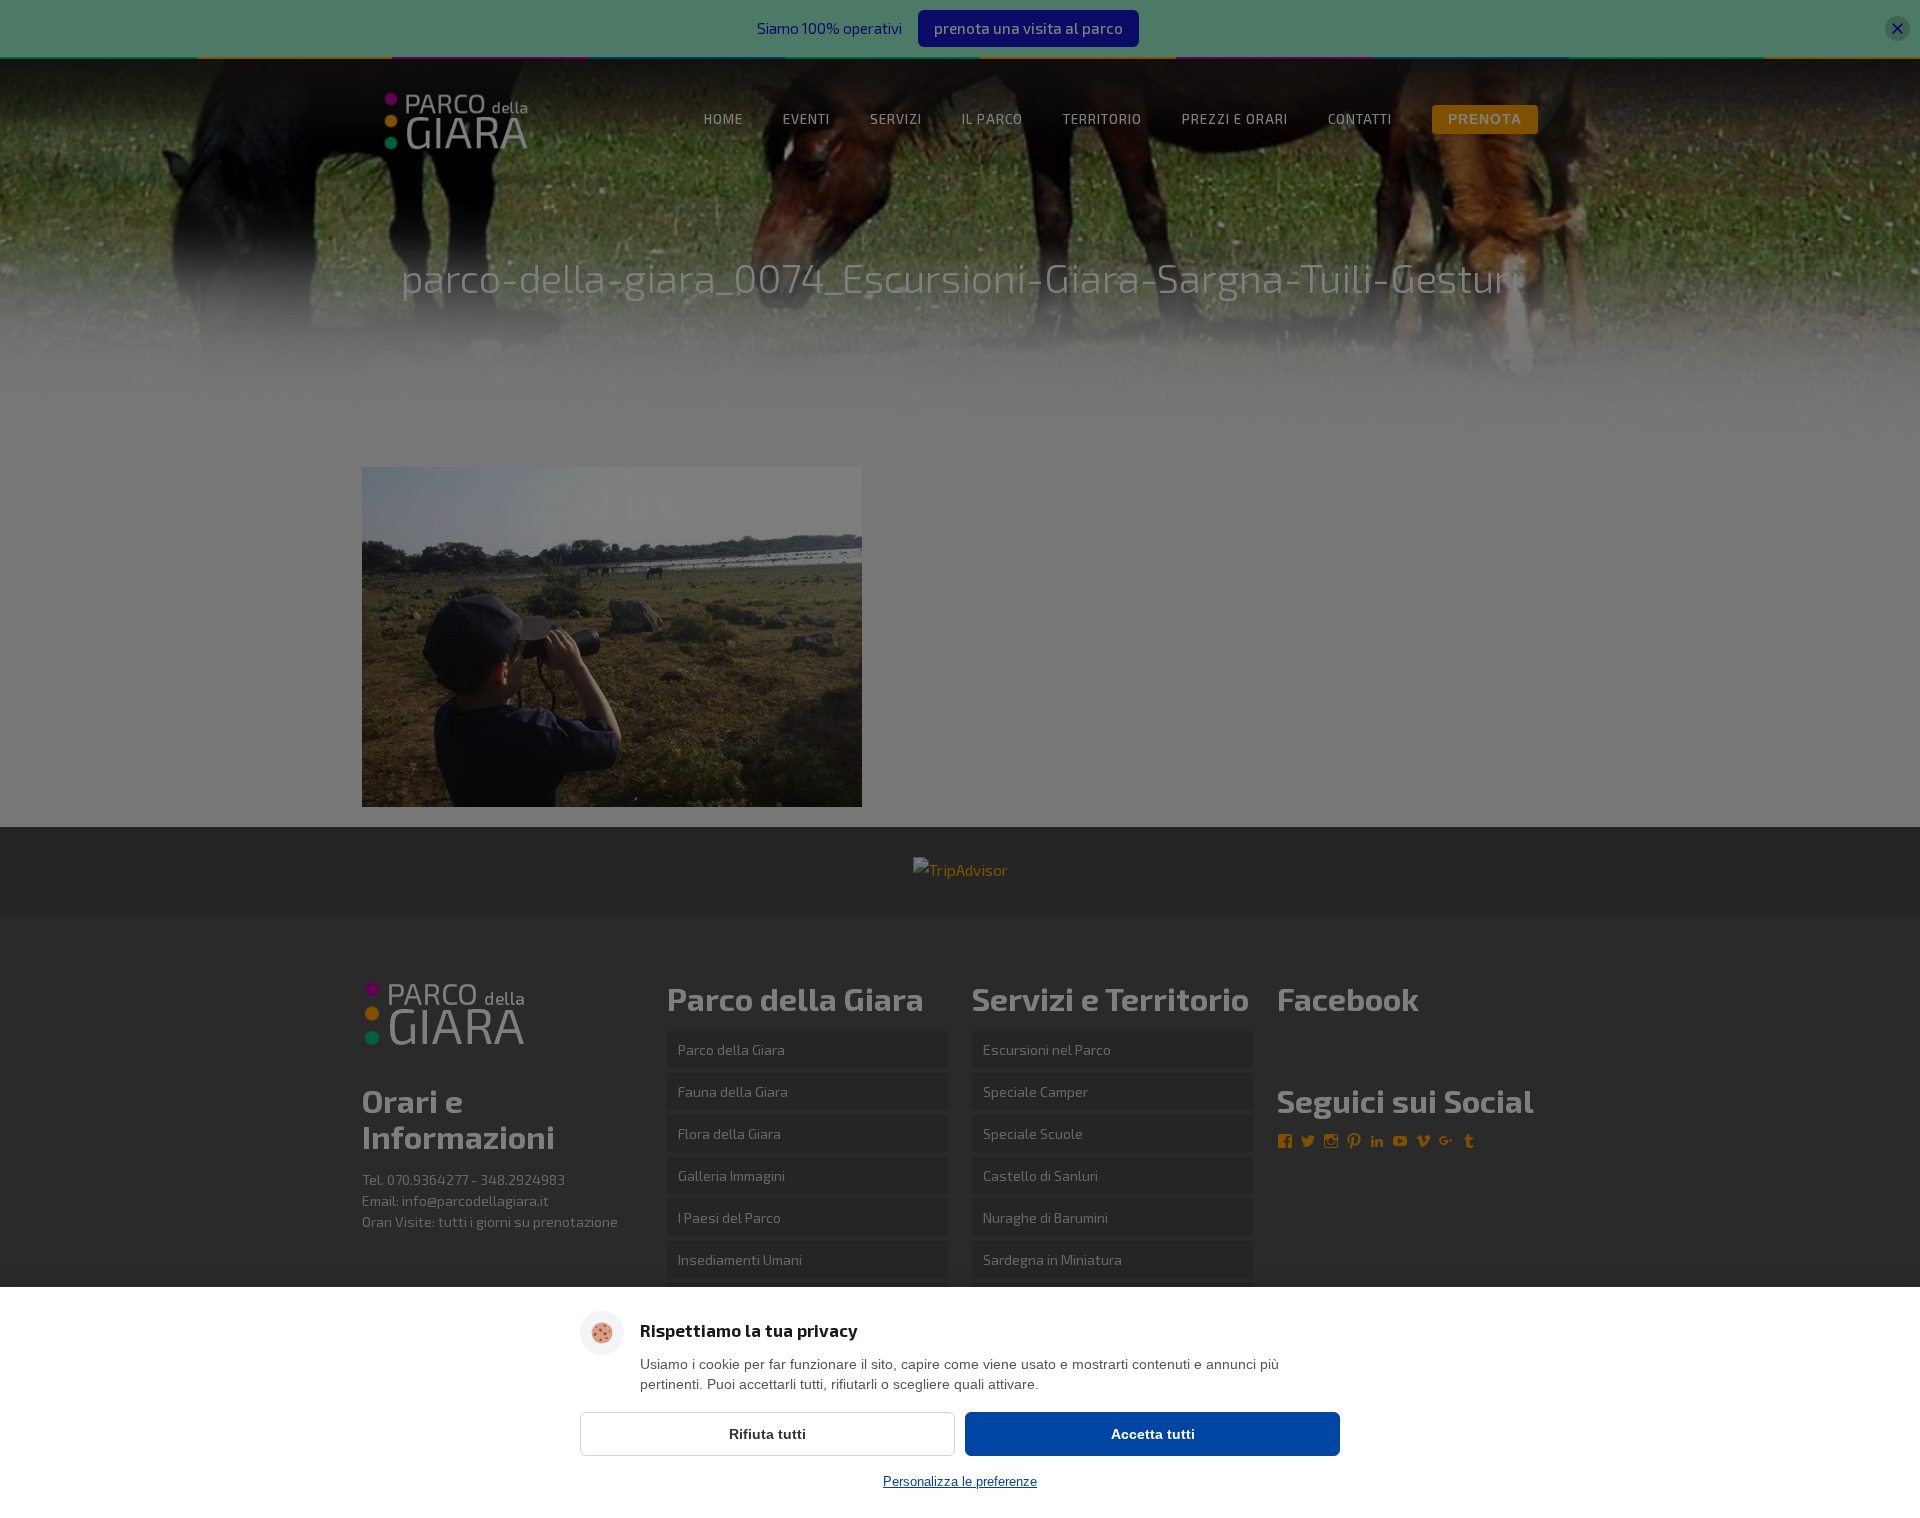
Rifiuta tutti (767, 1434)
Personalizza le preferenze (960, 1481)
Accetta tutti (1153, 1434)
